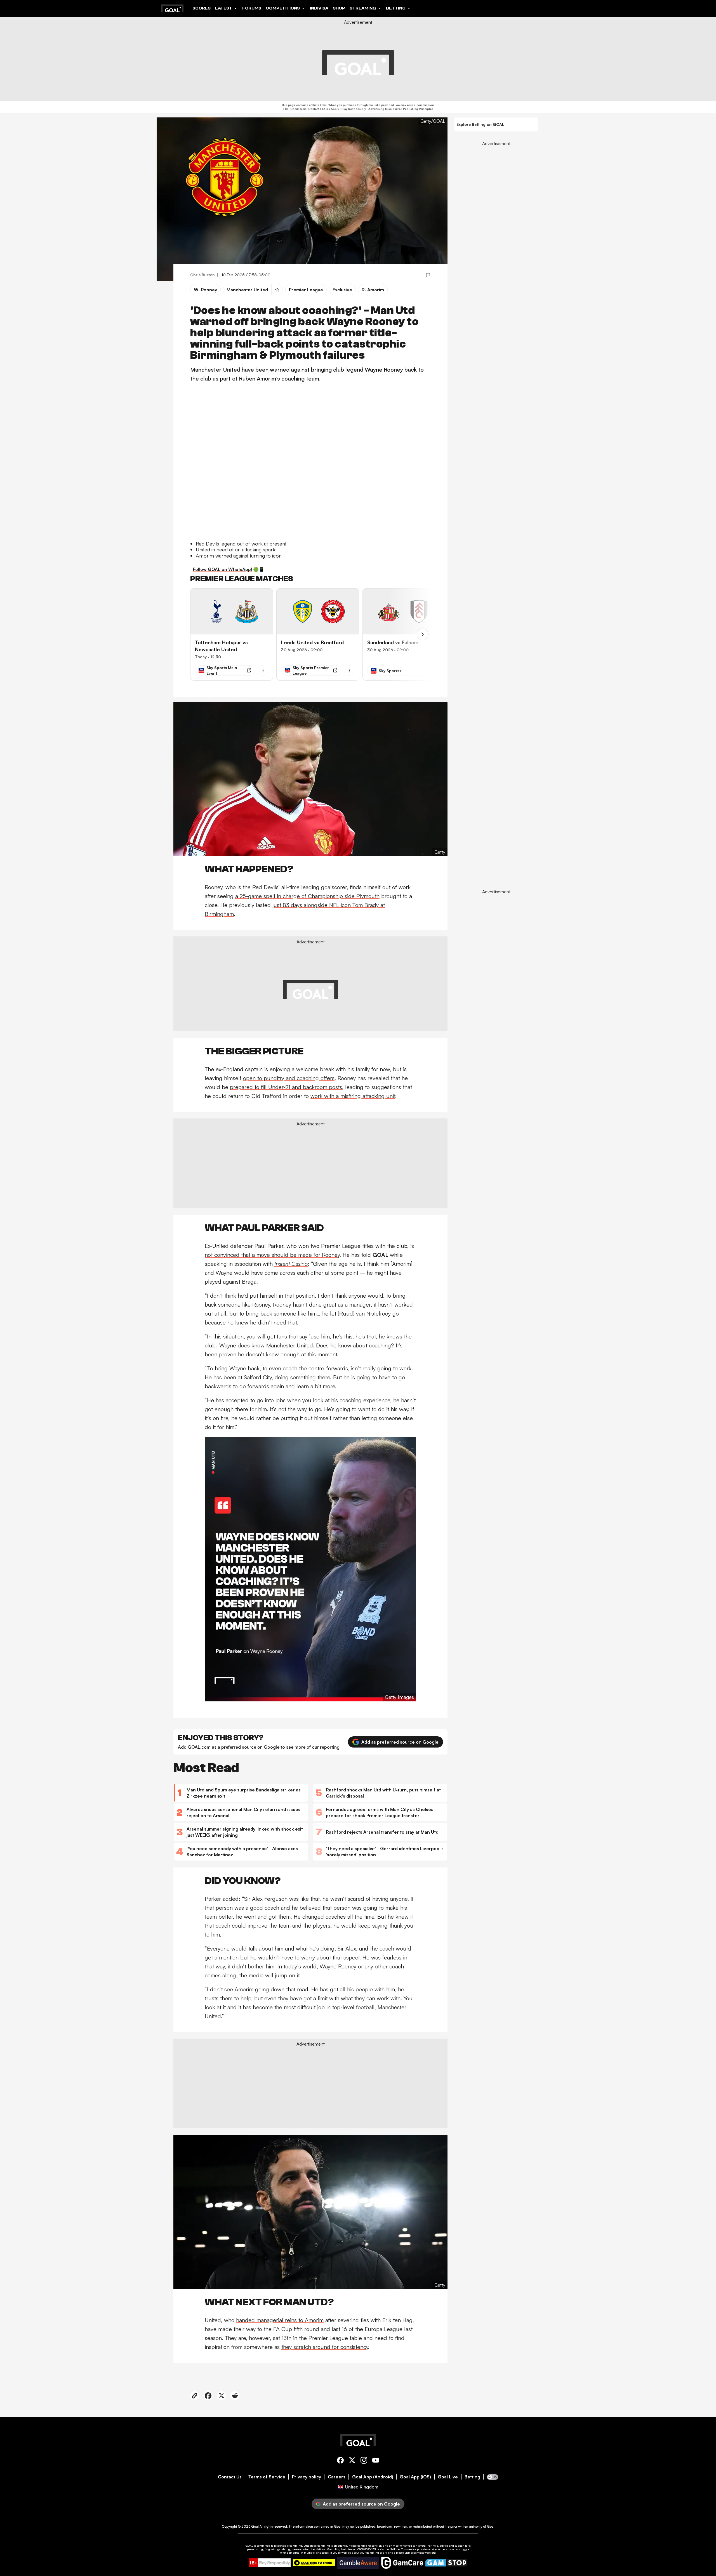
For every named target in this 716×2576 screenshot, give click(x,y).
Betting (472, 2477)
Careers (337, 2477)
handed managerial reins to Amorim (280, 2320)
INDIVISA (319, 8)
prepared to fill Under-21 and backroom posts (286, 1087)
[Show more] (263, 670)
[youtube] (376, 2461)
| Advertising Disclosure (383, 109)
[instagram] (364, 2461)
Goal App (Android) (373, 2477)
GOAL (249, 2546)
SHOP (339, 8)
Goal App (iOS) (415, 2477)
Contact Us (230, 2477)
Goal (255, 2526)
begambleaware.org (423, 2553)
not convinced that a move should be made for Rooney (272, 1255)
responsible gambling (288, 2546)
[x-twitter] (352, 2461)
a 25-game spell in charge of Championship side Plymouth (307, 896)
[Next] (423, 634)
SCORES (202, 8)
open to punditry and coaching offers (289, 1078)
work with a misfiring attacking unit (353, 1096)
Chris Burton (202, 275)
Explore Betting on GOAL (480, 124)
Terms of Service (267, 2477)
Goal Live (448, 2477)
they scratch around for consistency (325, 2347)
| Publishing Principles (417, 109)
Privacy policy (307, 2477)
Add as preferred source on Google (400, 1742)
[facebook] (340, 2461)
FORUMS (252, 8)
